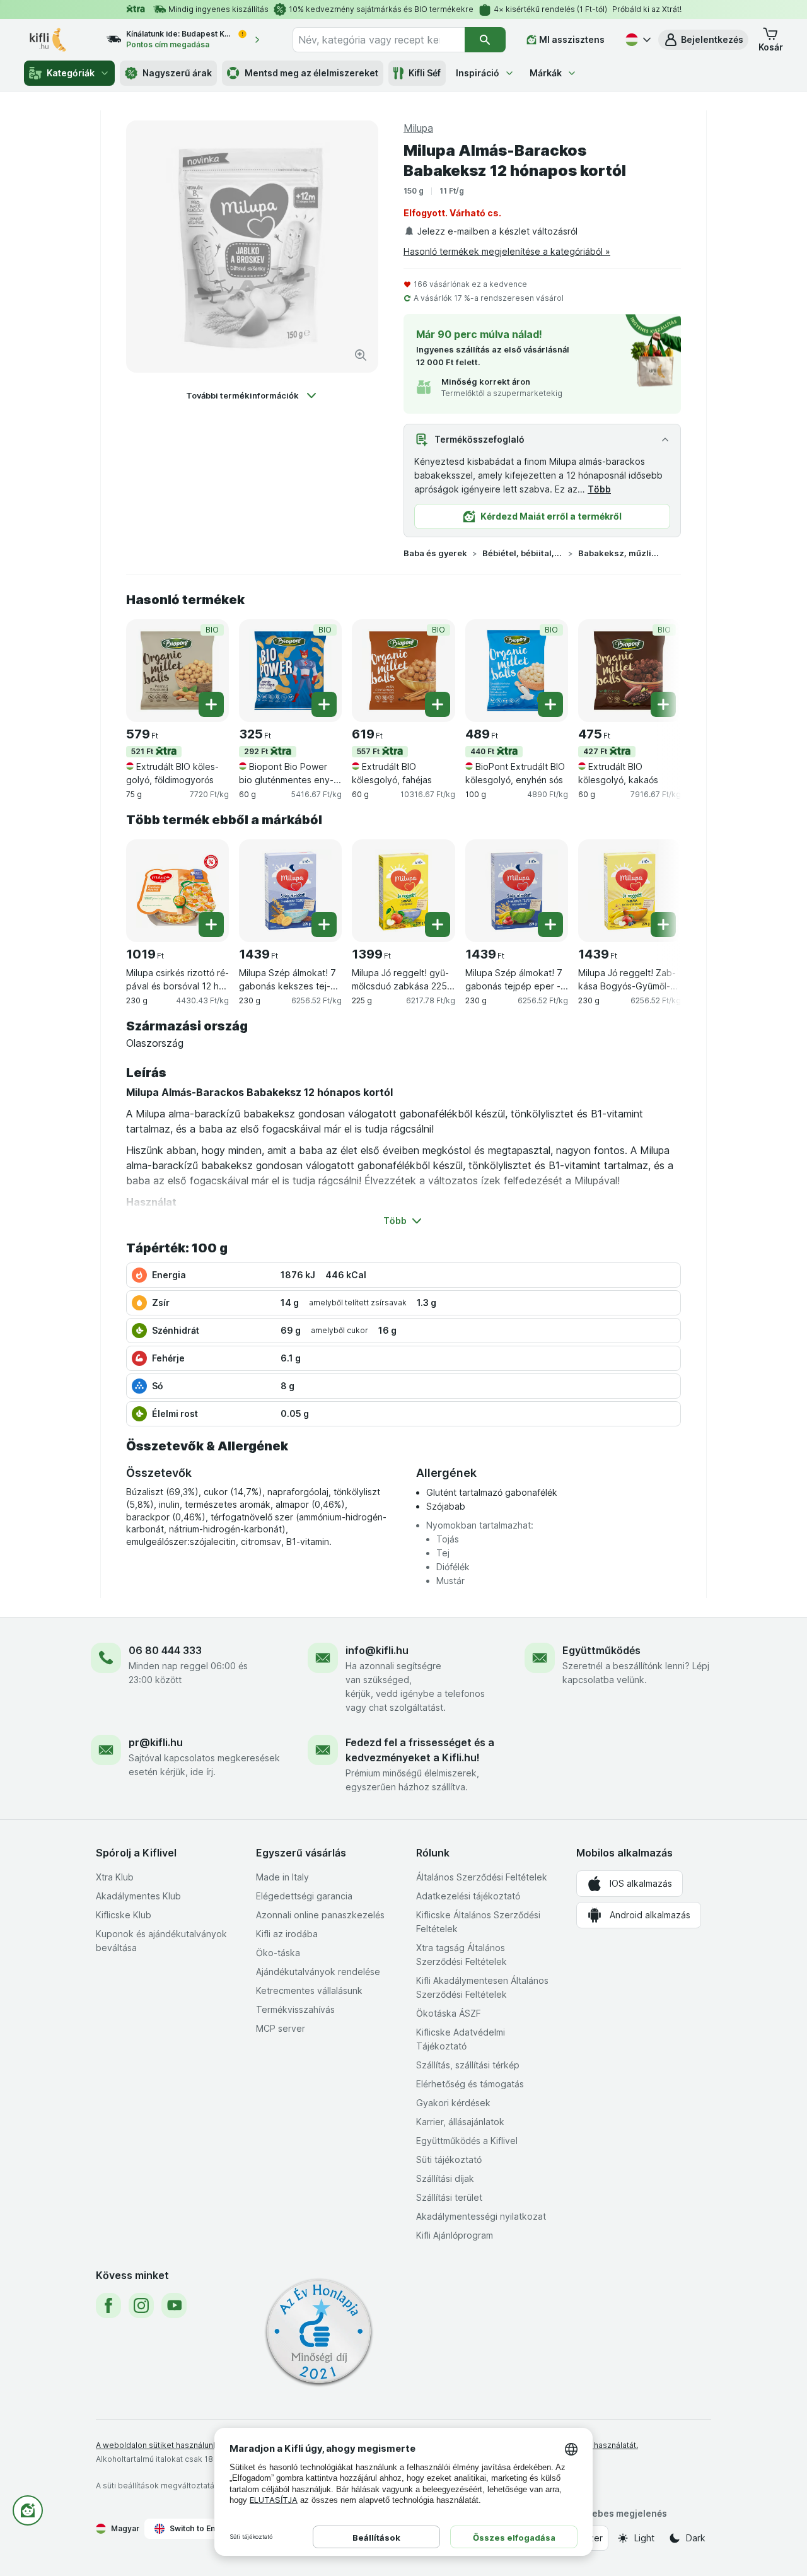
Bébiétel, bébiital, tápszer (523, 553)
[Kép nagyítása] (361, 355)
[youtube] (174, 2305)
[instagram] (141, 2305)
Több (599, 489)
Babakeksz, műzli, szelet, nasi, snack (618, 553)
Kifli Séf (425, 73)
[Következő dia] (656, 670)
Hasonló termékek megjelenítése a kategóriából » (507, 251)
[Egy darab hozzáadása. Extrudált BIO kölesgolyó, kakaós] (663, 704)
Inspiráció (478, 73)
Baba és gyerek (435, 553)
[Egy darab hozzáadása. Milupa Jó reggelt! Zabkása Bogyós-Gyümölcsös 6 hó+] (663, 924)
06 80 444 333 (165, 1650)
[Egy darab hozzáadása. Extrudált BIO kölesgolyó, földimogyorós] (211, 704)
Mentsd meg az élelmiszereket (311, 73)
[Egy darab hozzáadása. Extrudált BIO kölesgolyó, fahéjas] (438, 704)
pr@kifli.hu (156, 1742)
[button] (703, 40)
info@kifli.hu (377, 1650)
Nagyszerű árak (177, 73)
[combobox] (379, 40)
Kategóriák (71, 73)
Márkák (546, 73)
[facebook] (108, 2305)
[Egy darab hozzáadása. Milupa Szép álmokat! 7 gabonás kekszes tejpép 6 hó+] (324, 924)
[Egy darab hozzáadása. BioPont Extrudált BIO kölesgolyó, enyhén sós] (550, 704)
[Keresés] (485, 40)
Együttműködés (601, 1650)
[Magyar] (637, 40)
